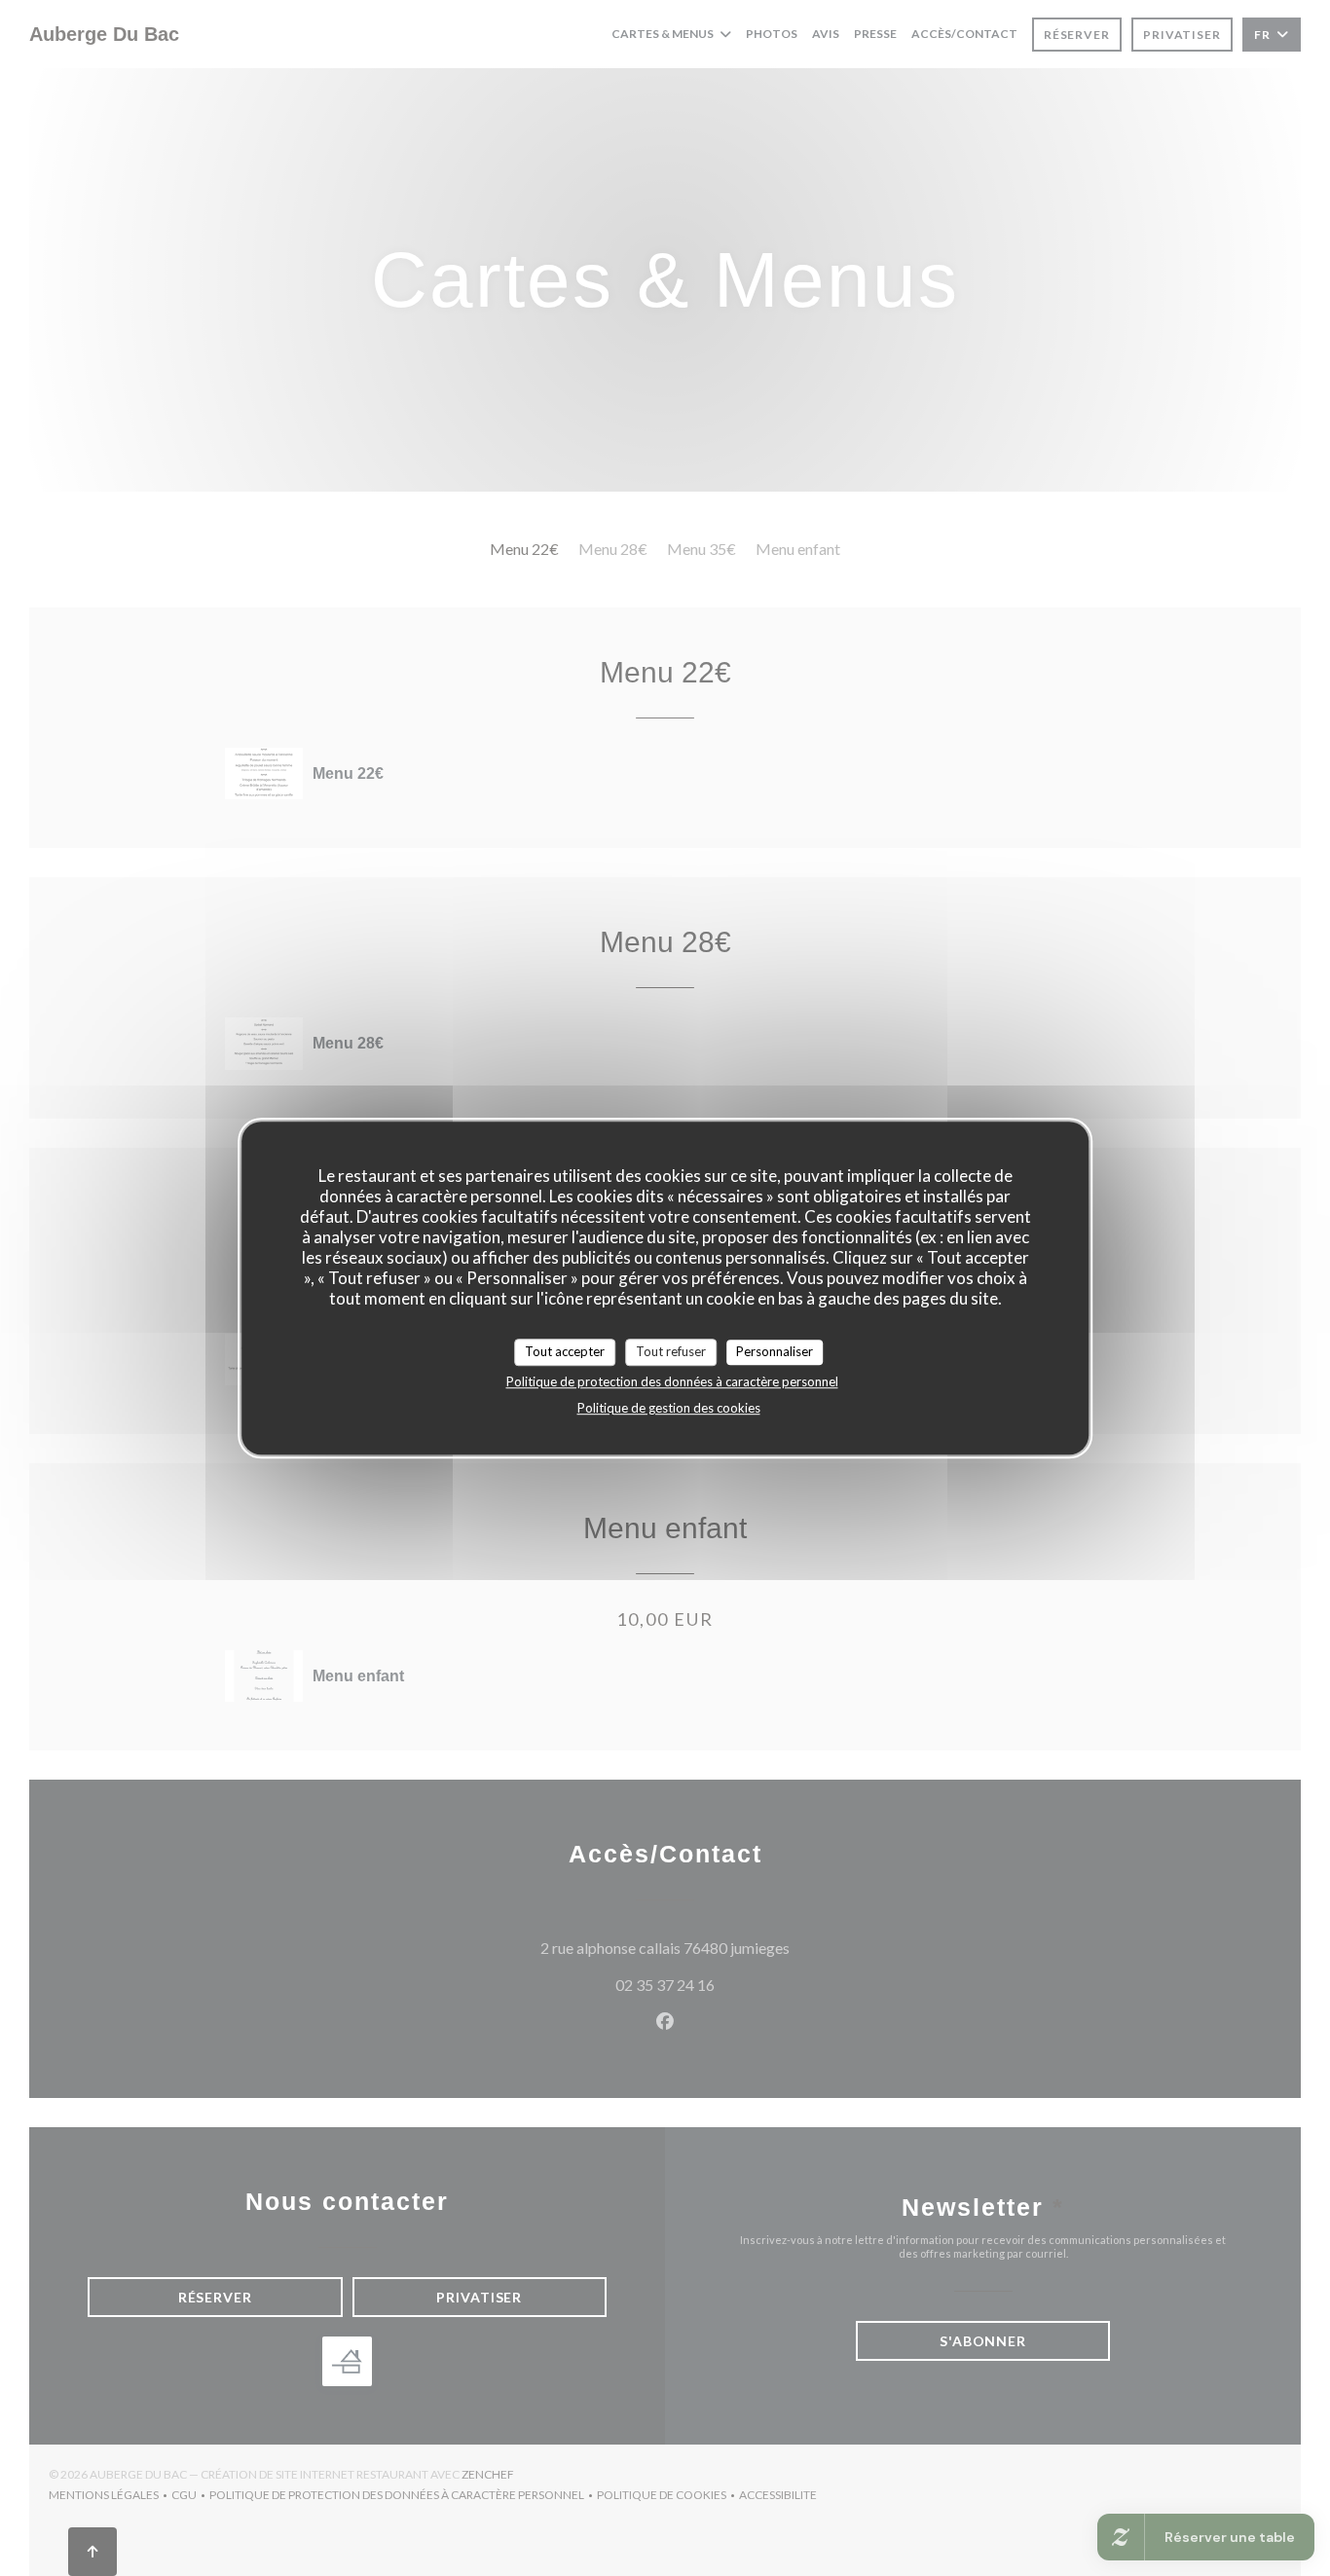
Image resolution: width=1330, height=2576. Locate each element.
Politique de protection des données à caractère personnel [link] (672, 1381)
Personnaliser (775, 1351)
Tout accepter (565, 1351)
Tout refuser (671, 1351)
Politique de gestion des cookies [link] (669, 1408)
